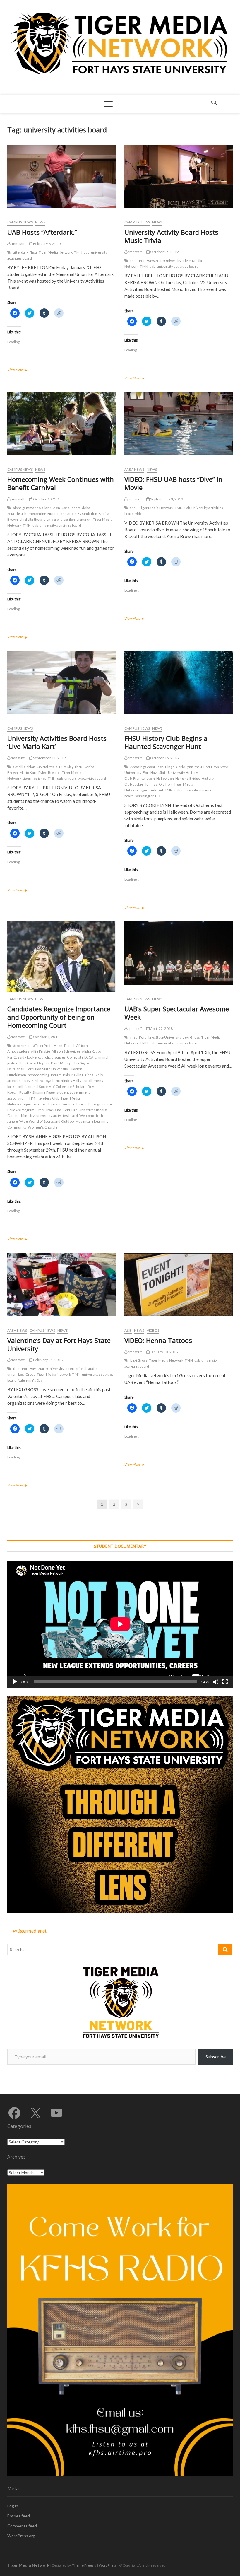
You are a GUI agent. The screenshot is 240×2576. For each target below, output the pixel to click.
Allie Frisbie (41, 1051)
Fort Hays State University (160, 261)
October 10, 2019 (47, 499)
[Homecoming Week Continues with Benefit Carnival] (61, 424)
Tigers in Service (61, 1104)
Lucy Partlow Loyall (38, 1081)
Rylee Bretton (50, 773)
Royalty (25, 1092)
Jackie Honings (145, 784)
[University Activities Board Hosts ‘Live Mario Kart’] (61, 683)
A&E (128, 1330)
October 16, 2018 (164, 758)
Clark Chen (51, 508)
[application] (120, 1624)
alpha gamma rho (27, 508)
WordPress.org (21, 2536)
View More (23, 370)
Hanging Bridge (188, 778)
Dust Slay (66, 767)
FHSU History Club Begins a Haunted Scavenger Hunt (166, 742)
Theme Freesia (84, 2565)
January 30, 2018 (164, 1352)
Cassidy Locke (25, 1057)
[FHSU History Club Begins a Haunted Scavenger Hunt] (179, 683)
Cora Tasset (71, 508)
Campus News (20, 222)
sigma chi (84, 519)
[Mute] (216, 1682)
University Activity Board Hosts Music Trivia (171, 236)
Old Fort (166, 784)
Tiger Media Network (56, 252)
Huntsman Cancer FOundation (72, 514)
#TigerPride (43, 1045)
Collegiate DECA (80, 1057)
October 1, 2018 (46, 1037)
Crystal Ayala (47, 767)
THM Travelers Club (43, 1098)
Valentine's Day (30, 1380)
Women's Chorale (43, 1127)
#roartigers (22, 1045)
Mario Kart (28, 773)
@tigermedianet (30, 1931)
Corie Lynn (185, 767)
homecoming (35, 514)
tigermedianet (35, 778)
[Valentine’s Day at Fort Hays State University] (61, 1285)
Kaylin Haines (83, 1075)
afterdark (21, 252)
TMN (78, 252)
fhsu (34, 252)
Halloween (165, 778)
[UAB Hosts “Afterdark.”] (61, 176)
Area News (134, 469)
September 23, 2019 (166, 499)
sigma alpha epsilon (60, 519)
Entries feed (19, 2516)
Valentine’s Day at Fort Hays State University (59, 1344)
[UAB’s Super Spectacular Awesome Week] (179, 953)
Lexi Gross (191, 1037)
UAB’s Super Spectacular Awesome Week (177, 1013)
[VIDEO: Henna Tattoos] (179, 1284)
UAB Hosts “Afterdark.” (42, 232)
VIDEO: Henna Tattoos (158, 1340)
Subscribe (216, 2057)
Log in (13, 2506)
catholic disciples (52, 1057)
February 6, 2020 (47, 244)
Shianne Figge (44, 1092)
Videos (153, 1330)
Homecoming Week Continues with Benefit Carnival (61, 483)
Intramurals (60, 1075)
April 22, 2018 (161, 1028)
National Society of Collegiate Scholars (56, 1086)
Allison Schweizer (66, 1051)
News (40, 222)
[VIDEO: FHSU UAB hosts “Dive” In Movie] (179, 424)
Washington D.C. (149, 796)
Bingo (170, 767)
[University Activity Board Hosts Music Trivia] (179, 176)
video (140, 514)
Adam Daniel (64, 1045)
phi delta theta (31, 519)
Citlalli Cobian (24, 767)
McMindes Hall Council (73, 1081)
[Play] (15, 1682)
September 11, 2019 (49, 758)
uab (87, 252)
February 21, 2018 (48, 1360)
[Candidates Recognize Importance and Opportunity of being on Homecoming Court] (61, 961)
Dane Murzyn (62, 1063)
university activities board (178, 266)
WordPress (108, 2565)
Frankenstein (144, 778)
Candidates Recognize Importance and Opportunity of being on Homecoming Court (59, 1017)
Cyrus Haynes (38, 1063)
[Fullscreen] (225, 1682)
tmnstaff (18, 244)
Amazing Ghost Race (147, 767)
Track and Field (58, 1110)
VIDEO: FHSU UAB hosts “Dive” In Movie (173, 483)
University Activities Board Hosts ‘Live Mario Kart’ (57, 742)
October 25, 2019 (164, 252)
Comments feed (22, 2526)
